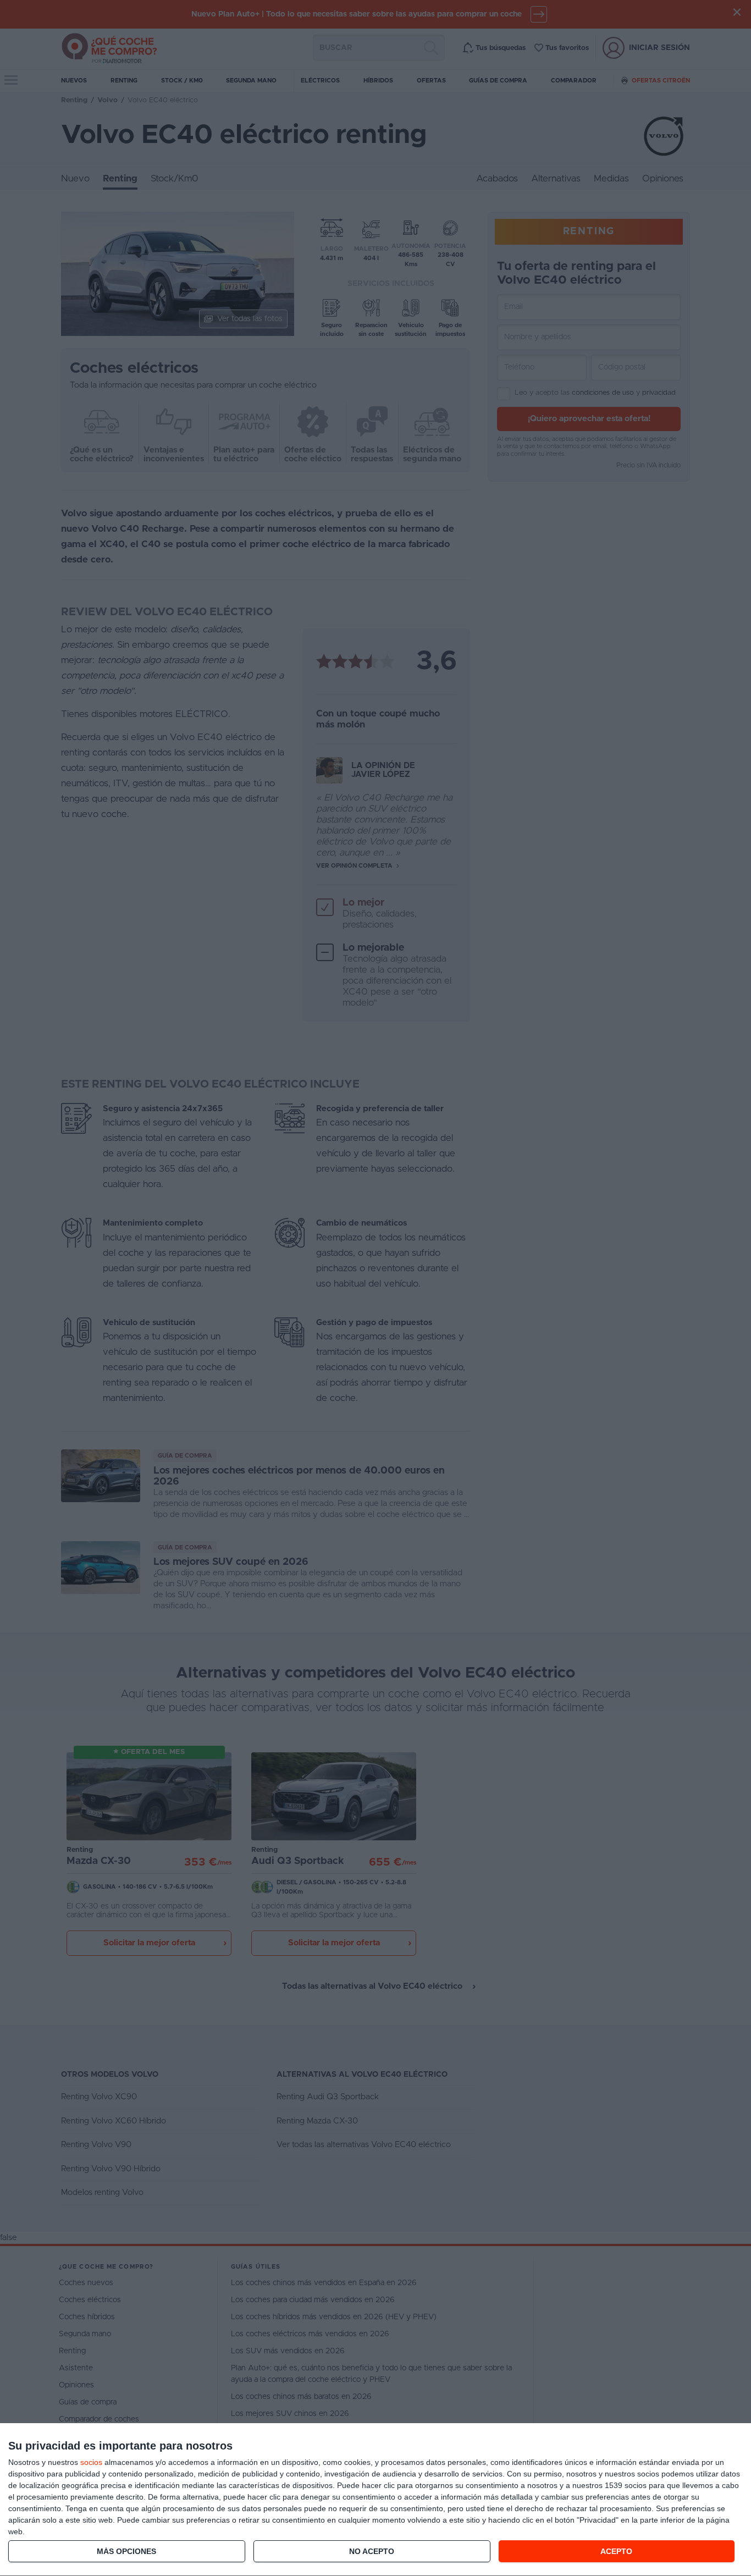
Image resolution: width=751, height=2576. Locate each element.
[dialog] (375, 2500)
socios (91, 2462)
